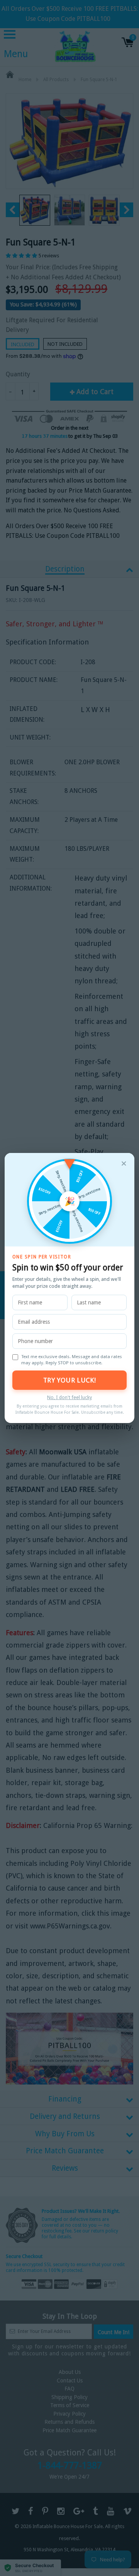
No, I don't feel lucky (69, 1397)
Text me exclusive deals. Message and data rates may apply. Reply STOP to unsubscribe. (72, 1360)
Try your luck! (69, 1380)
